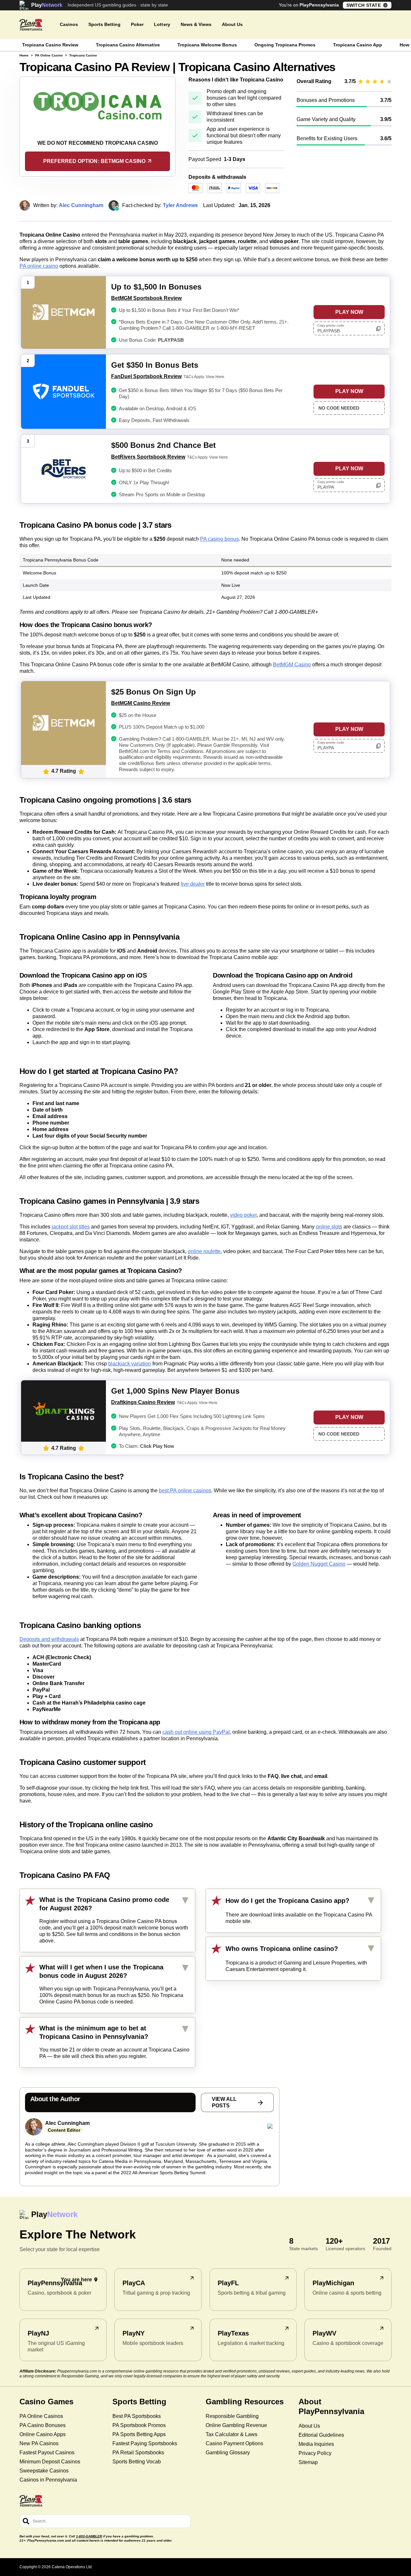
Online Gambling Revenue (236, 2425)
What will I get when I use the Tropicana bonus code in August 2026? (101, 1971)
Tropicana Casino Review (50, 45)
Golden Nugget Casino (319, 1564)
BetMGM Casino (292, 665)
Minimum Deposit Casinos (50, 2462)
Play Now (349, 312)
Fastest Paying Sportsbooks (145, 2443)
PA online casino (39, 266)
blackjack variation (130, 1364)
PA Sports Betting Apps (139, 2434)
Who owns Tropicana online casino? (282, 1949)
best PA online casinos (185, 1491)
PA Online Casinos (41, 2416)
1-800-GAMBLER (89, 2536)
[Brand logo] (31, 25)
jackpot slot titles (71, 1227)
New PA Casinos (39, 2443)
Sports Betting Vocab (137, 2462)
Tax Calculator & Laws (231, 2434)
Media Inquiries (316, 2444)
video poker (243, 1215)
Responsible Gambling (232, 2416)
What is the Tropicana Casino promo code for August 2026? (104, 1904)
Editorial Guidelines (321, 2435)
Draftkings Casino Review (143, 1402)
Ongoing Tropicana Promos (285, 45)
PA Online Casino (49, 55)
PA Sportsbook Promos (139, 2425)
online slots (329, 1227)
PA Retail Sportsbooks (138, 2453)
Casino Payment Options (234, 2443)
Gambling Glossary (228, 2453)
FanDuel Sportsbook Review (146, 376)
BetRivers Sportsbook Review (148, 457)
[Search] (26, 2521)
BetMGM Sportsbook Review (146, 298)
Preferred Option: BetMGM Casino (94, 161)
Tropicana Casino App (358, 45)
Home (24, 55)
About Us (309, 2426)
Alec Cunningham (67, 2123)
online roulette (204, 1251)
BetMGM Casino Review (141, 703)
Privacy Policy (315, 2453)
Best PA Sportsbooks (137, 2416)
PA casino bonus (219, 539)
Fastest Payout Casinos (47, 2453)
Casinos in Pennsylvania (48, 2480)
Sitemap (308, 2462)
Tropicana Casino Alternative (128, 45)
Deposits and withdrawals (49, 1639)
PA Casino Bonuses (43, 2425)
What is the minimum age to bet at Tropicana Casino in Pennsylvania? (94, 2032)
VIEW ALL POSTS (224, 2102)
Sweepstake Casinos (44, 2471)
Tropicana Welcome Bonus (207, 45)
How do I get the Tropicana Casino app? (287, 1901)
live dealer (193, 884)
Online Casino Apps (43, 2434)
